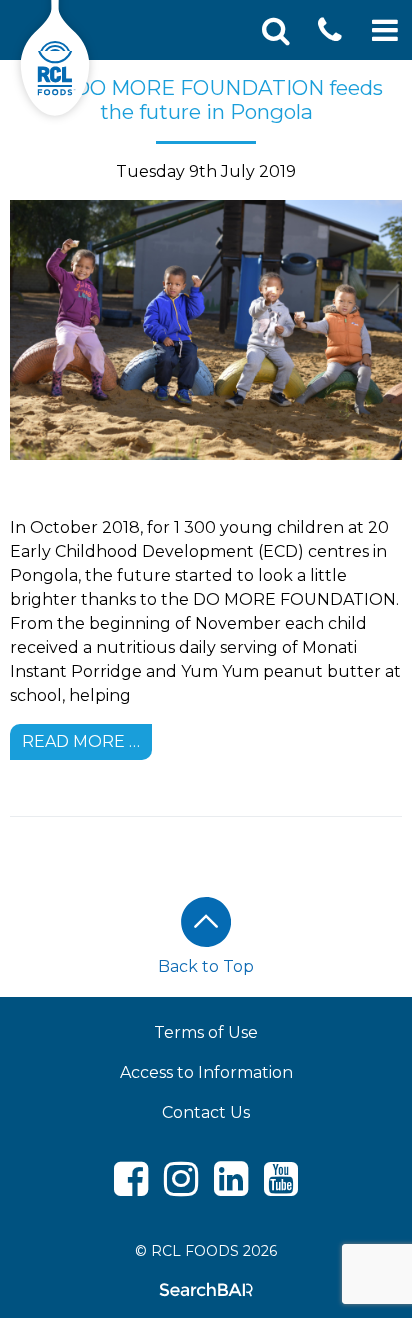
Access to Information (206, 1072)
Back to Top (206, 966)
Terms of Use (206, 1032)
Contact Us (206, 1112)
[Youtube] (281, 1187)
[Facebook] (131, 1187)
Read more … (81, 741)
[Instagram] (181, 1187)
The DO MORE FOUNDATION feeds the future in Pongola (206, 99)
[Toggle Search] (276, 30)
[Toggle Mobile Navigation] (385, 30)
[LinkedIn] (231, 1187)
